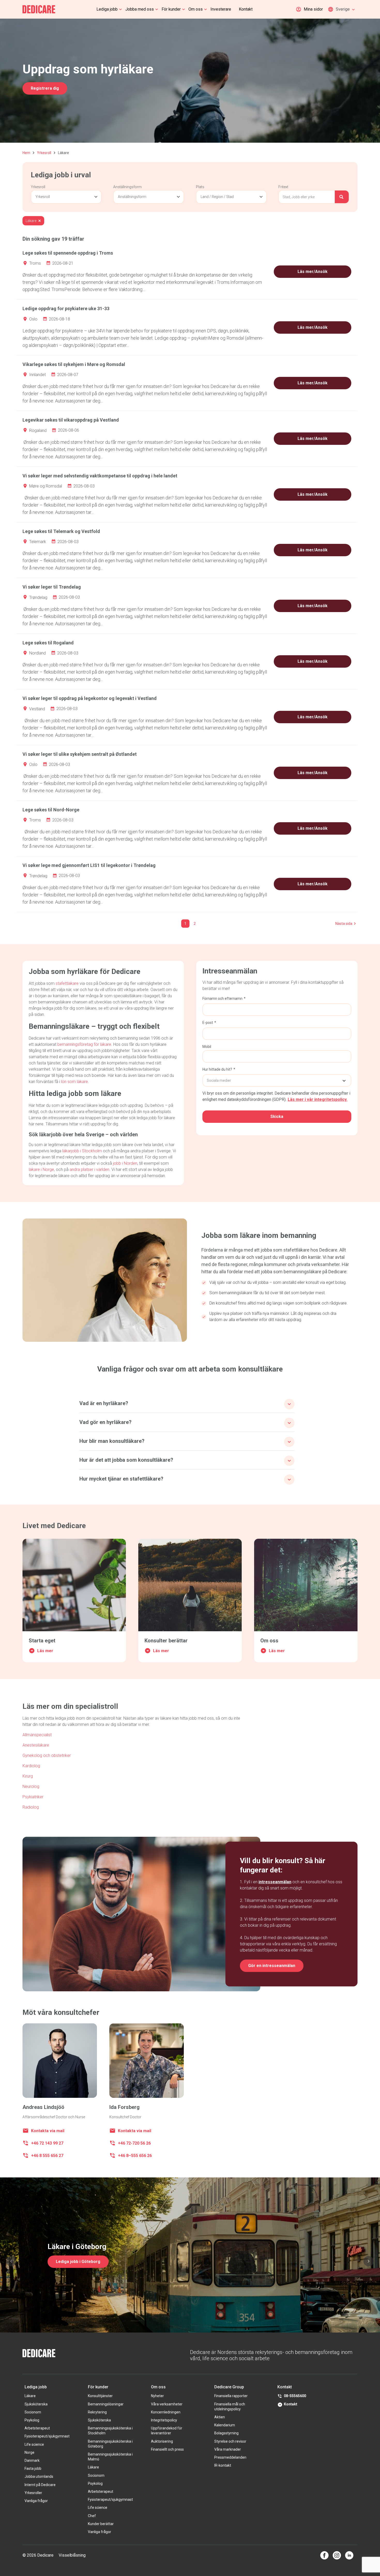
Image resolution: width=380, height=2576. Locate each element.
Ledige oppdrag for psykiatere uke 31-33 (66, 308)
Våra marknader (228, 2449)
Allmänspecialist (37, 1735)
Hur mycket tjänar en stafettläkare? (121, 1479)
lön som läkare (74, 1082)
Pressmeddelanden (230, 2457)
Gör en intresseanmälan (272, 1966)
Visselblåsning (72, 2555)
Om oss (196, 9)
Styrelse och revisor (230, 2441)
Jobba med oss (140, 9)
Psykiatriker (33, 1797)
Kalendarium (225, 2425)
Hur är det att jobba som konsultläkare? (126, 1460)
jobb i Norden (125, 1163)
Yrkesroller (33, 2493)
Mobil (207, 1047)
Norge (29, 2452)
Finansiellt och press (167, 2449)
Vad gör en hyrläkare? (105, 1422)
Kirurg (28, 1776)
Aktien (220, 2417)
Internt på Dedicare (40, 2485)
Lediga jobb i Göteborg (78, 2262)
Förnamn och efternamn (222, 999)
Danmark (32, 2460)
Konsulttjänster (100, 2396)
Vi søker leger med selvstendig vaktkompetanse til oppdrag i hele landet (100, 476)
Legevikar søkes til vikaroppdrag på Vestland (71, 420)
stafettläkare (67, 983)
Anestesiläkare (36, 1745)
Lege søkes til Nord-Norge (51, 810)
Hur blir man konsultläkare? (112, 1441)
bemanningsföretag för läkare (84, 1044)
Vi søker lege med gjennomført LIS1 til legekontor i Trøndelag (89, 865)
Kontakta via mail (48, 2131)
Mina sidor (313, 9)
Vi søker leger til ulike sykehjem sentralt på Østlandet (80, 754)
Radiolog (31, 1807)
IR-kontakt (223, 2465)
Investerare (221, 9)
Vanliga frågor (36, 2501)
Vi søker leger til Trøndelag (52, 587)
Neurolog (31, 1786)
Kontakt (246, 9)
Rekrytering (97, 2412)
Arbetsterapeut (37, 2428)
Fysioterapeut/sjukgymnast (47, 2436)
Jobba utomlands (39, 2476)
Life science (34, 2444)
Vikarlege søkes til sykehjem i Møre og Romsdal (74, 364)
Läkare (30, 2396)
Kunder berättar (101, 2524)
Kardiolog (31, 1766)
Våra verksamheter (167, 2404)
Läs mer (45, 1651)
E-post (208, 1023)
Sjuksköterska (36, 2404)
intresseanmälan (275, 1882)
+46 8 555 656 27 (47, 2156)
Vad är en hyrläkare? (104, 1403)
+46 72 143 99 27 (47, 2143)
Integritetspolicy (164, 2420)
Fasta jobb (33, 2468)
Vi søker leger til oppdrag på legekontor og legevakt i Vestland (90, 698)
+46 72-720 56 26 (134, 2143)
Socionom (33, 2412)
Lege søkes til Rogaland (48, 643)
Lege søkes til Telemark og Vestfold (61, 531)
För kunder (171, 9)
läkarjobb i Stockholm (82, 1151)
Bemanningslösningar (106, 2404)
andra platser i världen (89, 1169)
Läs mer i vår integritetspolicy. (318, 1099)
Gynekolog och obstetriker (47, 1755)
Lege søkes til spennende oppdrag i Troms (68, 253)
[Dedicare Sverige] (39, 9)
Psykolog (32, 2420)
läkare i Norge (41, 1169)
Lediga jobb (107, 9)
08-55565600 (295, 2396)
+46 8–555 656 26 (135, 2156)
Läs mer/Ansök (313, 272)
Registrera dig (45, 88)
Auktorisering (162, 2441)
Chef (92, 2516)
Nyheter (157, 2396)
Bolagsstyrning (226, 2433)
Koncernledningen (166, 2412)
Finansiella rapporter (231, 2396)
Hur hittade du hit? (217, 1069)
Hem (26, 153)
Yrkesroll (44, 153)
